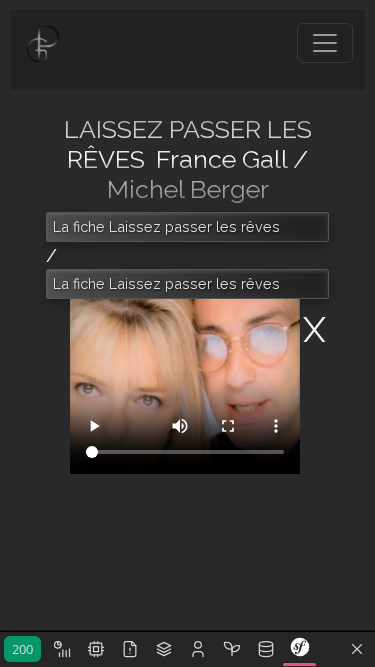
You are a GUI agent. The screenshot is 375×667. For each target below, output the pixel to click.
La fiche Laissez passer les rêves (166, 226)
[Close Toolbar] (357, 650)
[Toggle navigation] (325, 43)
